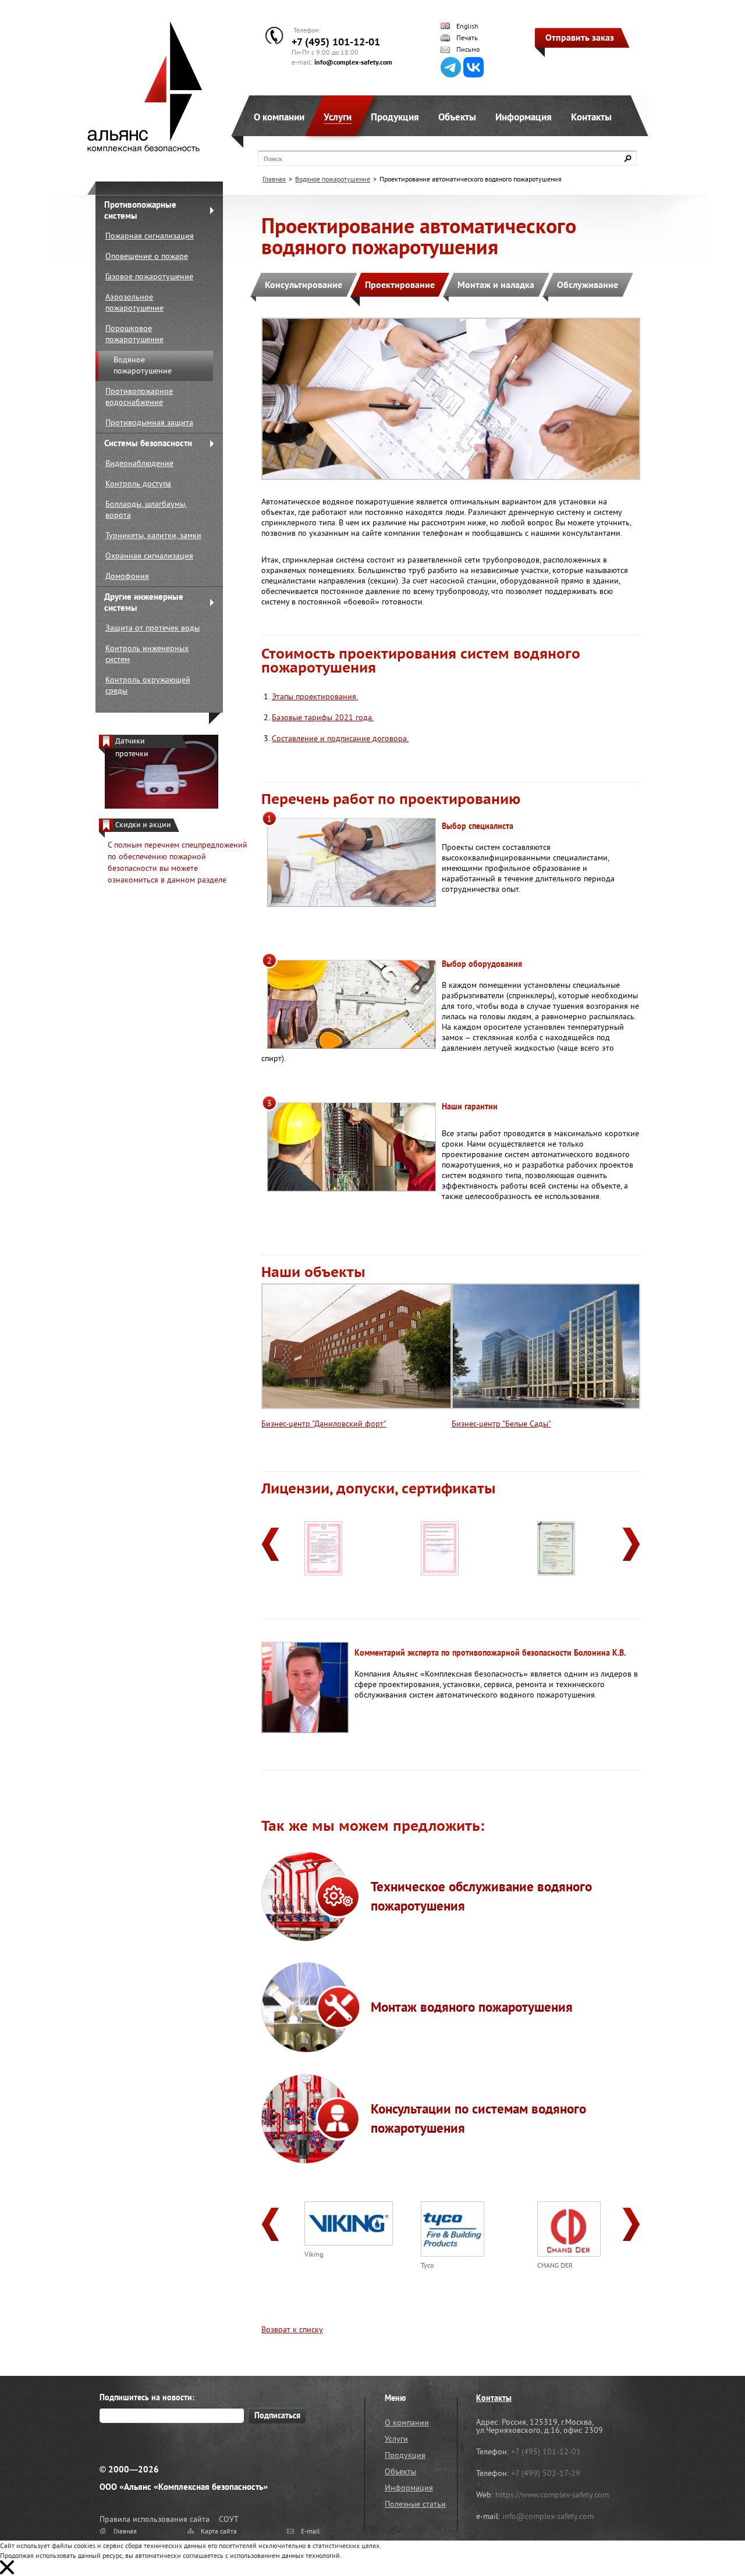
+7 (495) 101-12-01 (336, 42)
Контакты (591, 117)
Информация (524, 117)
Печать (467, 38)
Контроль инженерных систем (147, 654)
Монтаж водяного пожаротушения (472, 2007)
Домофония (127, 576)
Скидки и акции (143, 825)
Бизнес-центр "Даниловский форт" (324, 1424)
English (467, 26)
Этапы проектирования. (315, 696)
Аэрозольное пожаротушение (134, 302)
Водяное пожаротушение (143, 365)
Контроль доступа (138, 483)
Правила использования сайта (155, 2519)
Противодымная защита (149, 422)
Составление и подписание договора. (340, 738)
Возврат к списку (292, 2329)
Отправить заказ (580, 37)
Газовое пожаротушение (149, 276)
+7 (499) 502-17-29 (546, 2473)
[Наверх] (707, 2538)
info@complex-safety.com (353, 62)
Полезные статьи (415, 2504)
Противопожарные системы (140, 210)
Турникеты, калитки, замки (153, 535)
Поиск (273, 159)
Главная (274, 179)
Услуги (338, 117)
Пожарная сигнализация (150, 236)
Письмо (468, 49)
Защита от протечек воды (152, 628)
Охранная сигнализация (149, 556)
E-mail (311, 2531)
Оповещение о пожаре (147, 256)
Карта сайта (219, 2531)
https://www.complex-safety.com (552, 2495)
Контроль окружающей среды (148, 685)
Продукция (395, 117)
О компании (279, 117)
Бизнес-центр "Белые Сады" (501, 1424)
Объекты (457, 117)
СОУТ (229, 2519)
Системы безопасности (148, 443)
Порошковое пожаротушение (134, 334)
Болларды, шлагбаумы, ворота (146, 509)
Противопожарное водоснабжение (139, 396)
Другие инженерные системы (144, 602)
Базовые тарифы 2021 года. (323, 717)
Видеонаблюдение (139, 463)
